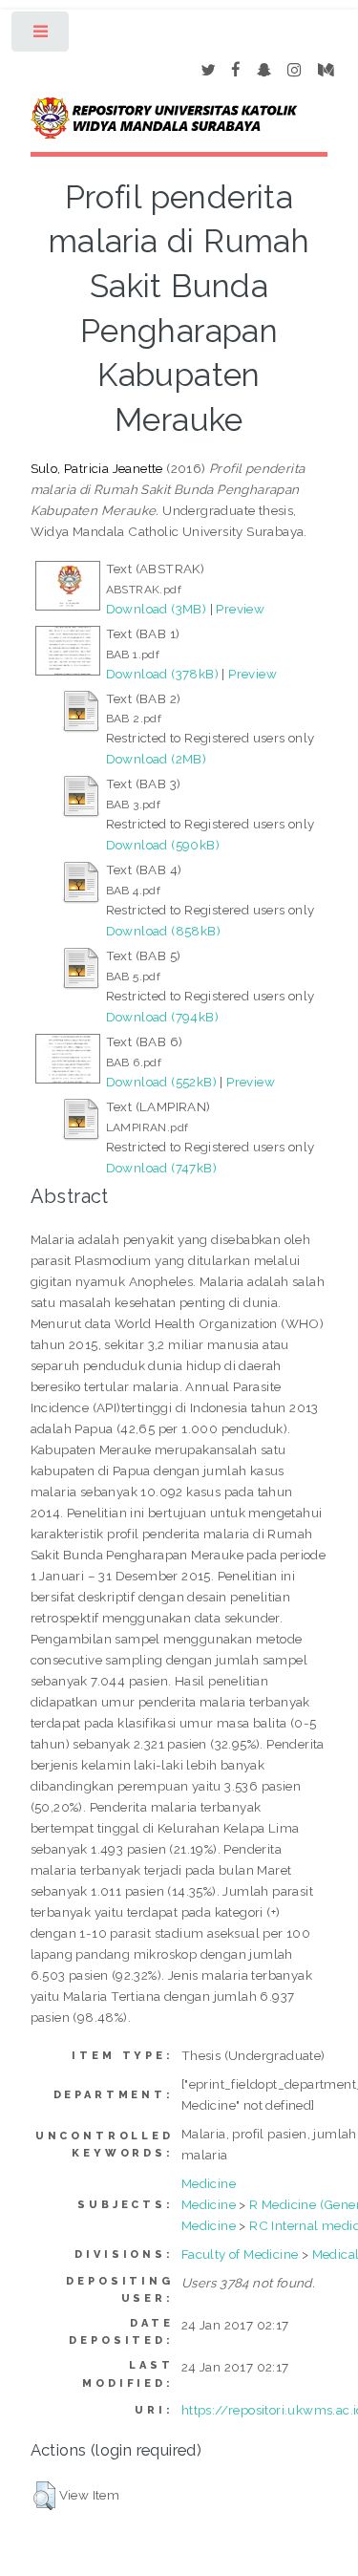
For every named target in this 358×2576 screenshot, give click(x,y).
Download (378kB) (162, 674)
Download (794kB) (162, 1017)
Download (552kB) (161, 1082)
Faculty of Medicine (240, 2254)
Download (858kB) (163, 931)
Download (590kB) (163, 845)
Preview (240, 609)
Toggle (42, 36)
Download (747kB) (161, 1168)
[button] (44, 2496)
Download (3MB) (157, 609)
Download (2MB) (157, 759)
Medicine (209, 2183)
